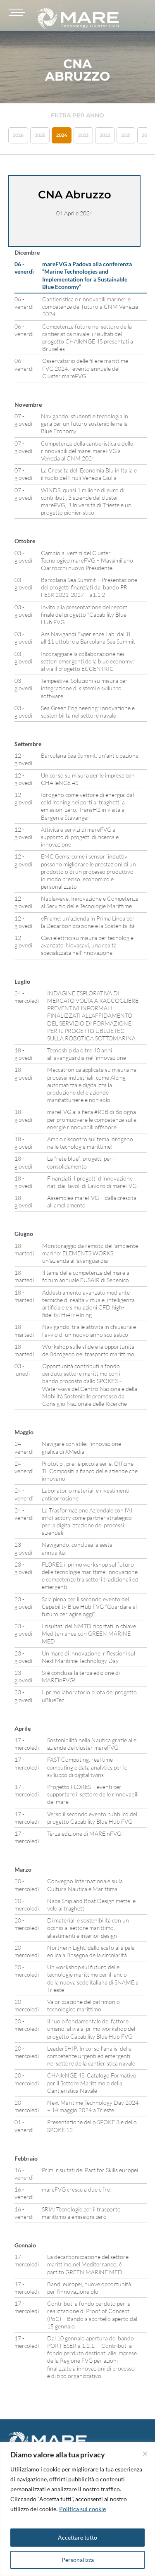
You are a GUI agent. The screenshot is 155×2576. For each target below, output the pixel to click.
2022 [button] (105, 135)
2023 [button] (83, 135)
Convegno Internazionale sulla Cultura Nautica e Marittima (85, 1885)
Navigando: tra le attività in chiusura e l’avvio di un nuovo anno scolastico (89, 1330)
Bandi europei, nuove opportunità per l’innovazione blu (89, 2288)
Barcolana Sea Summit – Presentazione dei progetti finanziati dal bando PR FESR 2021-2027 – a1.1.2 (89, 587)
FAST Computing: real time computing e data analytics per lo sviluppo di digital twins (87, 1767)
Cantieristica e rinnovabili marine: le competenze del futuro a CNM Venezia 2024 (90, 306)
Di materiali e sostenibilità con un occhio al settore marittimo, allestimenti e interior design (88, 1928)
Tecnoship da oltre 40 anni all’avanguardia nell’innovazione (87, 1054)
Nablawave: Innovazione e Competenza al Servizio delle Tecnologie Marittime (90, 902)
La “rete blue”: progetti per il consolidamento (81, 1162)
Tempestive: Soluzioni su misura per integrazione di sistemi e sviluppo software (84, 688)
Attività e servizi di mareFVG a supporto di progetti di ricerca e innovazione (80, 837)
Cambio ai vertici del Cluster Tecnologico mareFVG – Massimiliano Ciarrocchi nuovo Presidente (87, 560)
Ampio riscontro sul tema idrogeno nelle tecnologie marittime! (90, 1143)
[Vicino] (145, 2454)
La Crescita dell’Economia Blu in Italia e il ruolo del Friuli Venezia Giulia (89, 474)
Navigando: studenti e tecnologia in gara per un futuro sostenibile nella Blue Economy (85, 423)
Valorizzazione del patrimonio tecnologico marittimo (83, 2005)
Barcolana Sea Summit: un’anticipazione (90, 755)
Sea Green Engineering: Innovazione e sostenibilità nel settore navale (88, 712)
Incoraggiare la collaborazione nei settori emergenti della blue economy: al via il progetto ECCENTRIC (87, 661)
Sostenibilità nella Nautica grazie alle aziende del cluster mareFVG (92, 1744)
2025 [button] (40, 135)
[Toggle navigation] (16, 12)
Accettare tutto (77, 2537)
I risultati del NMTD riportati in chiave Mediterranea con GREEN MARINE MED (89, 1633)
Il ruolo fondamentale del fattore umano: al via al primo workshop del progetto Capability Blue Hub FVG (91, 2029)
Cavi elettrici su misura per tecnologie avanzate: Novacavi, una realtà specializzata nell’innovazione (87, 945)
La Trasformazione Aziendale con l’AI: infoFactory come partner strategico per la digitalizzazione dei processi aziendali (88, 1522)
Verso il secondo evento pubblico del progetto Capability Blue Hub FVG (92, 1818)
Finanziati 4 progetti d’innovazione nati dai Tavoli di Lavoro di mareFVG (92, 1182)
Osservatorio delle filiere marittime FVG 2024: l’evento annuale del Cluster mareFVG (85, 368)
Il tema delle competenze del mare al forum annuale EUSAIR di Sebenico (86, 1276)
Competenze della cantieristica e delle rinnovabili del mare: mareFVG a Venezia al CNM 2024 (87, 451)
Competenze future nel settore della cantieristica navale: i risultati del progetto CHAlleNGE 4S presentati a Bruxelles (88, 338)
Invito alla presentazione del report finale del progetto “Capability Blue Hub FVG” (84, 614)
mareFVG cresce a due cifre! (77, 2189)
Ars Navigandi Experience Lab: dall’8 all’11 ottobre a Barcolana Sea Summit (88, 638)
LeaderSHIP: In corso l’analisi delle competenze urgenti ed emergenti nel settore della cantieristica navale (92, 2056)
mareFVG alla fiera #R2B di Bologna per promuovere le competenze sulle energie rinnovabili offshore (92, 1119)
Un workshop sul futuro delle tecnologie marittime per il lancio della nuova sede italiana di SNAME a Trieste (93, 1978)
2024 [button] (62, 135)
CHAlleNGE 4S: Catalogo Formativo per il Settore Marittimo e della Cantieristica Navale (92, 2083)
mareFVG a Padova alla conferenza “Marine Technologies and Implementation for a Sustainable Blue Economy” (87, 275)
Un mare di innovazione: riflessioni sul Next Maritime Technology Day (88, 1657)
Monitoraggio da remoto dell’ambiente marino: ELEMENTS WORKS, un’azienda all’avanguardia (90, 1253)
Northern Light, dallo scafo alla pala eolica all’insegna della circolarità (91, 1951)
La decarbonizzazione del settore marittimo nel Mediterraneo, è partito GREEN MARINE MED (88, 2264)
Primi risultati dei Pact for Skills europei (90, 2170)
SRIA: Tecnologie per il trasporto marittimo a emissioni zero (81, 2213)
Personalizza (78, 2560)
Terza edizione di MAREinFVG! (85, 1833)
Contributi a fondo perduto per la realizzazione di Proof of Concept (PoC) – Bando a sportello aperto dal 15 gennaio (92, 2315)
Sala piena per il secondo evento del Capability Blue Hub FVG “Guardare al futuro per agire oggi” (89, 1606)
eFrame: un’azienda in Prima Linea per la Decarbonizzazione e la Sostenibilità (88, 922)
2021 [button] (126, 135)
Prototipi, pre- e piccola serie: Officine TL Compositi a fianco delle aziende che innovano (90, 1471)
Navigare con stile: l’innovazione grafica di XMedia (81, 1447)
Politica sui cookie (82, 2509)
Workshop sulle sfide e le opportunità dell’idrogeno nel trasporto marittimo (88, 1350)
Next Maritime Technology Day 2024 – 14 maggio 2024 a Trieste (93, 2106)
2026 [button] (18, 135)
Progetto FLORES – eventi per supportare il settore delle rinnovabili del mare (93, 1794)
